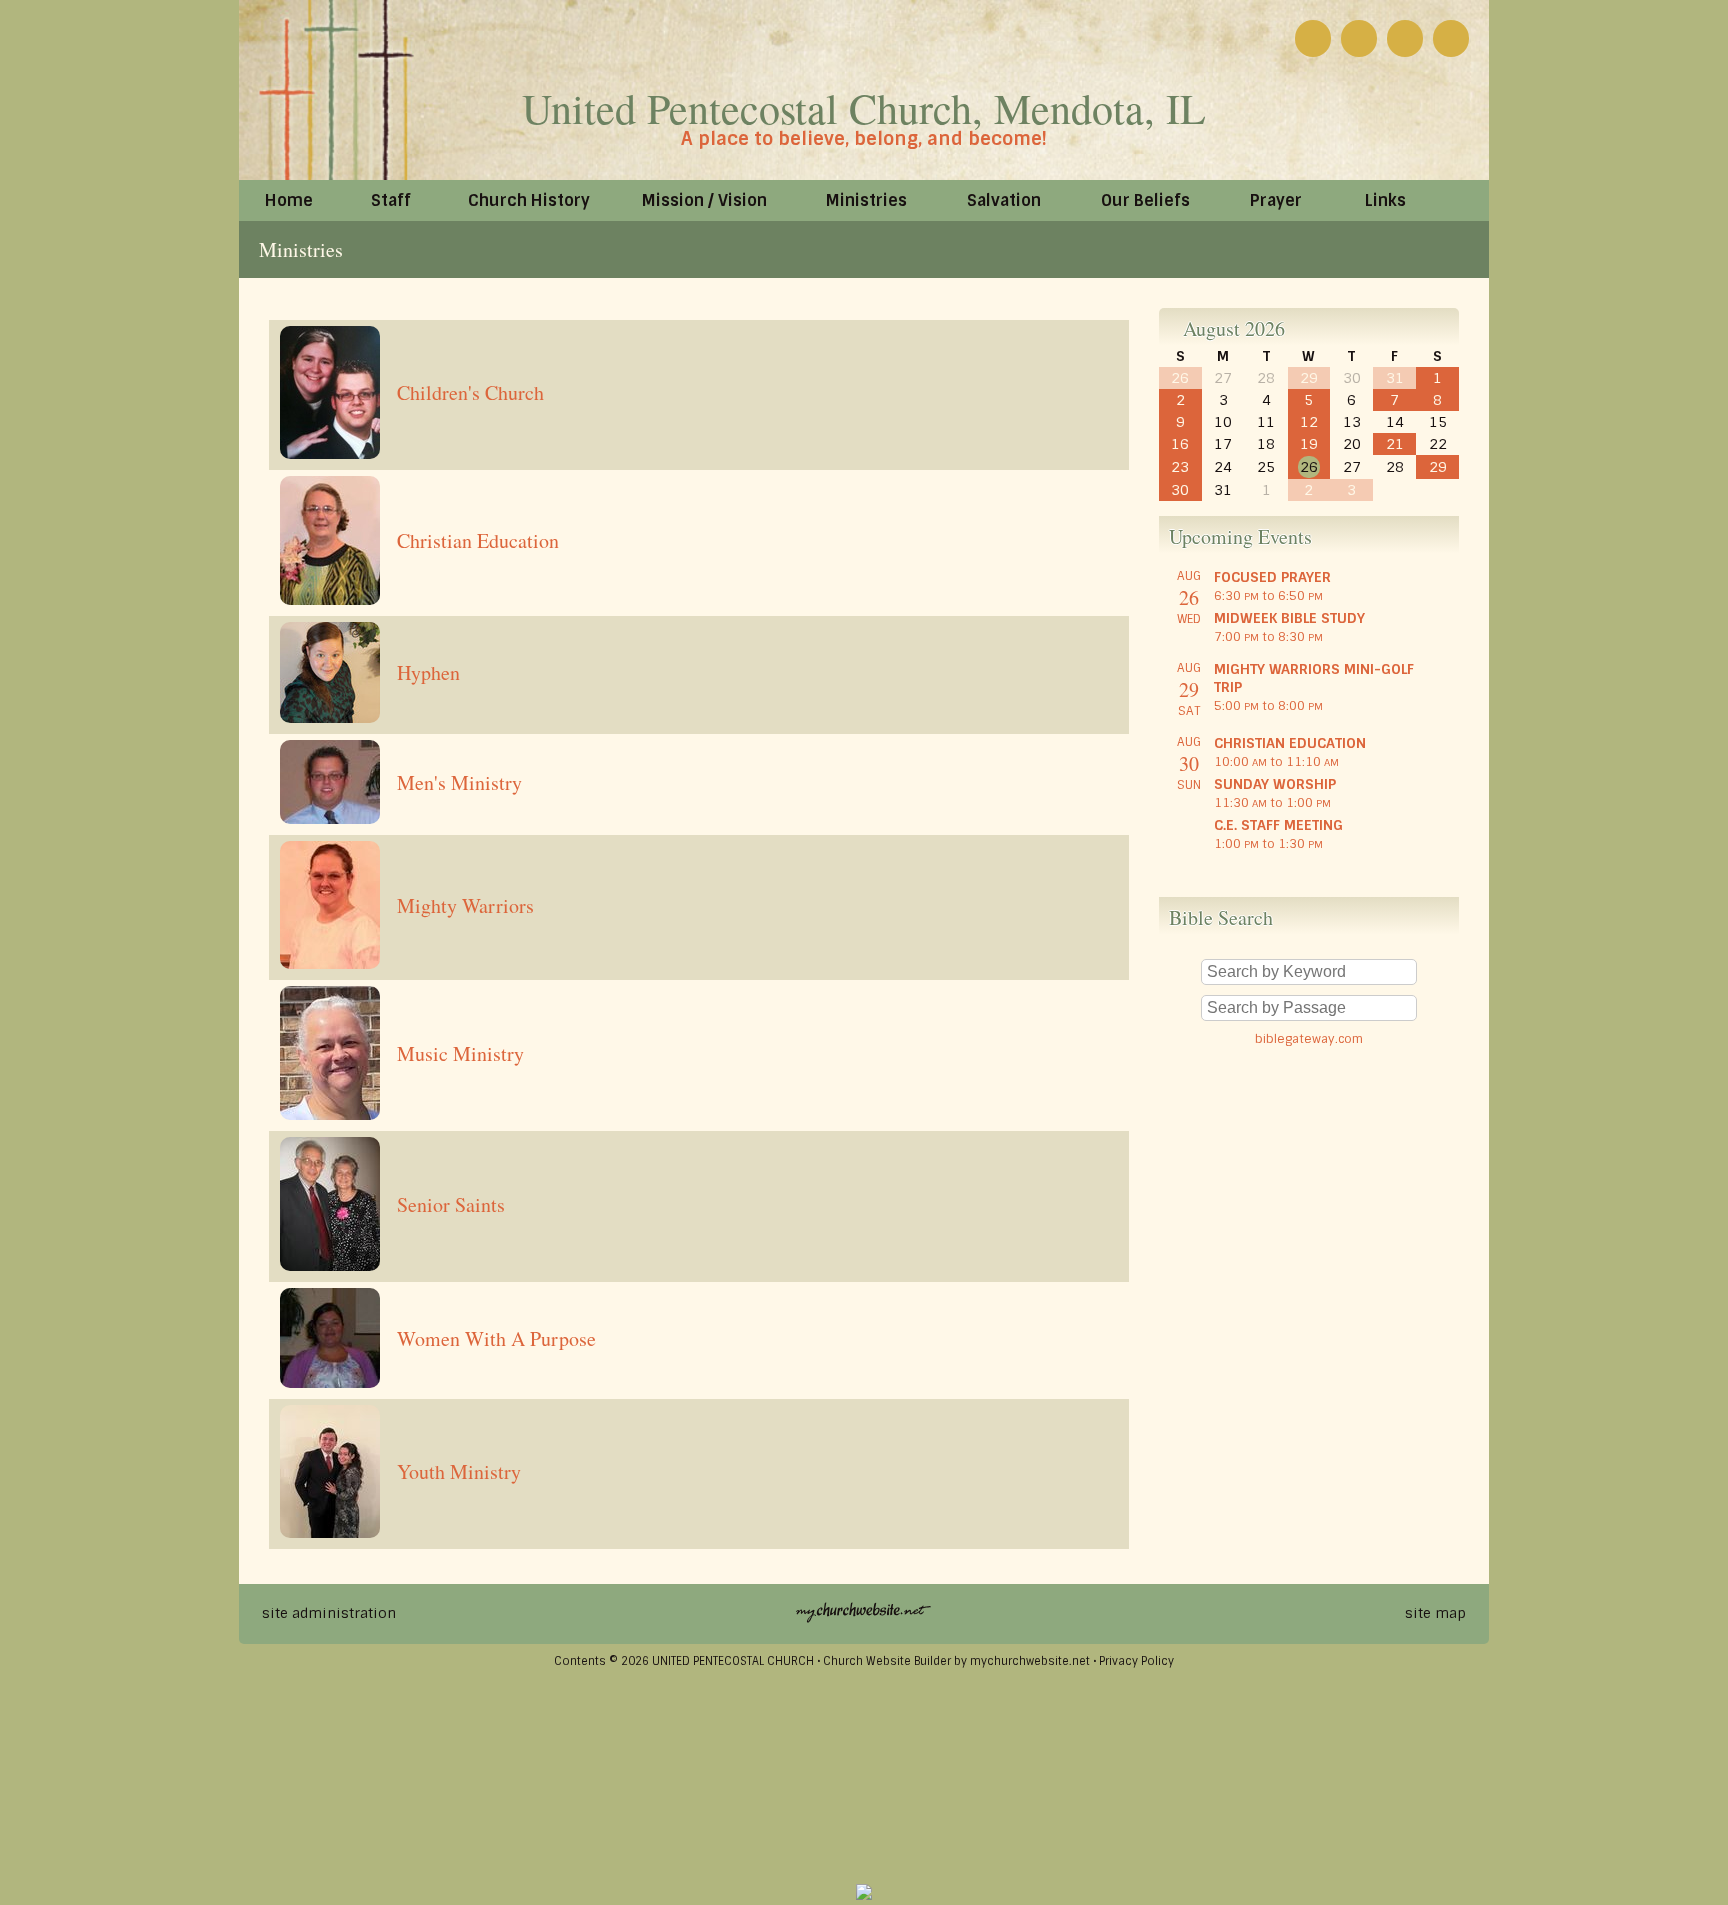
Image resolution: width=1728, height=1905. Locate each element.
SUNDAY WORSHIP (1275, 784)
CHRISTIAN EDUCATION (1290, 743)
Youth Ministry (459, 1471)
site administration (329, 1613)
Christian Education (478, 540)
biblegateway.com (1309, 1039)
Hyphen (428, 672)
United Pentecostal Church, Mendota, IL (864, 108)
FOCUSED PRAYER (1272, 577)
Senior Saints (451, 1204)
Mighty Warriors (465, 905)
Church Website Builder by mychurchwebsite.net (956, 1661)
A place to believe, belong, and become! (864, 139)
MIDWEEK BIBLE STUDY (1289, 618)
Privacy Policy (1136, 1661)
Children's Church (470, 392)
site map (1435, 1613)
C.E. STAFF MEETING (1278, 825)
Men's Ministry (459, 782)
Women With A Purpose (496, 1338)
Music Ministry (460, 1053)
